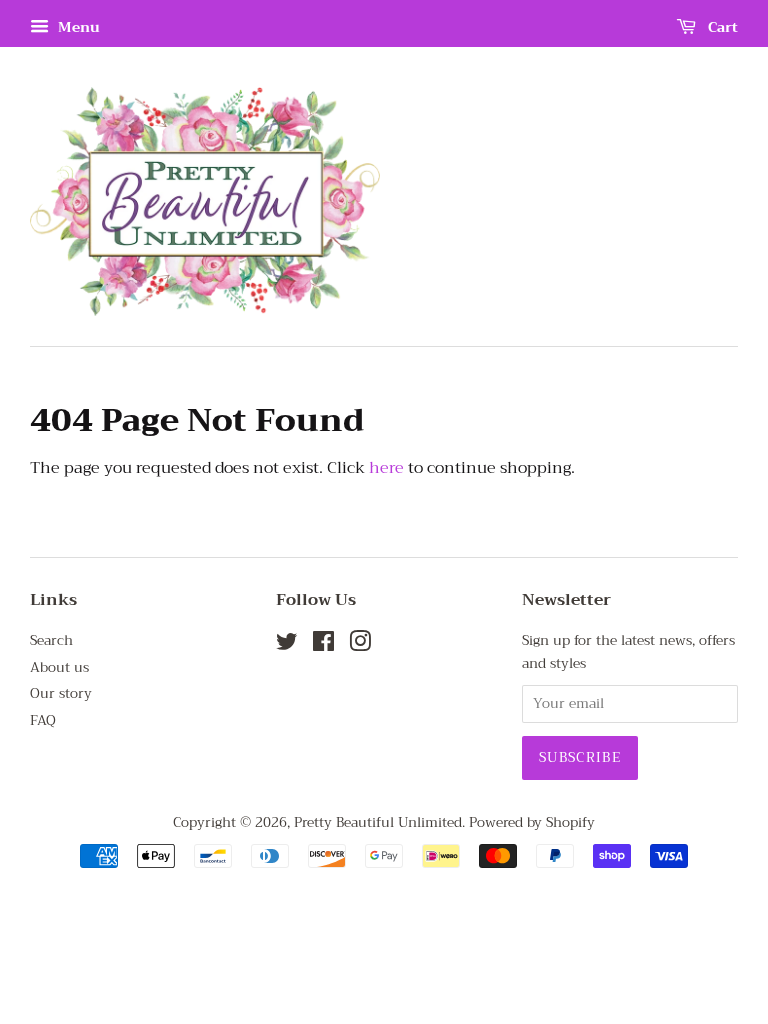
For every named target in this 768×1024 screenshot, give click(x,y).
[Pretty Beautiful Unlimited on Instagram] (360, 645)
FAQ (43, 720)
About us (59, 667)
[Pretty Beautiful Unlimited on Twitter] (287, 645)
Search (51, 640)
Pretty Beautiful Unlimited (378, 822)
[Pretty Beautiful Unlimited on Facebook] (323, 645)
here (386, 468)
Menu (77, 27)
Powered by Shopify (532, 822)
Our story (61, 693)
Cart (721, 27)
